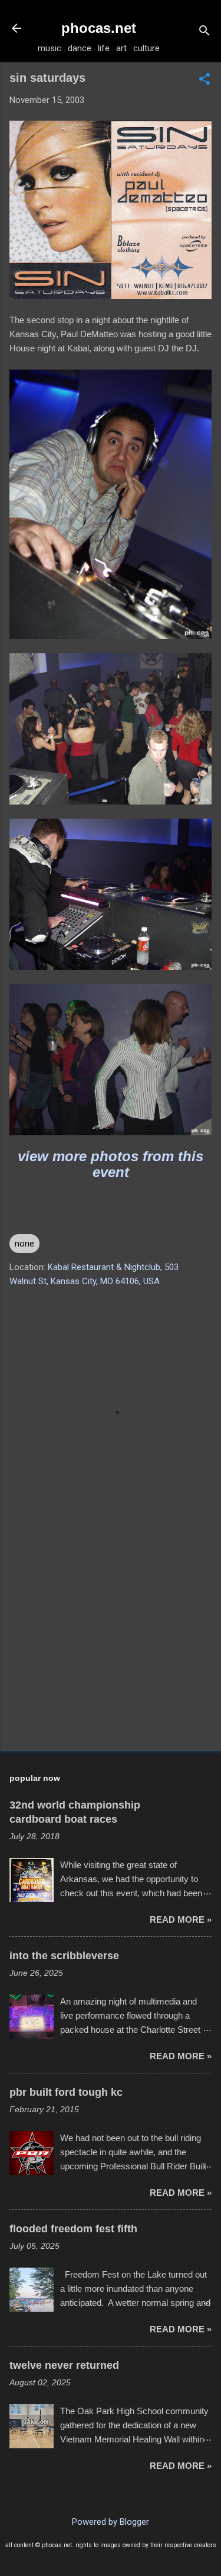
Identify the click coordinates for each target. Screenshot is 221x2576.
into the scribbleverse (64, 1956)
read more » (181, 1919)
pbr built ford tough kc (66, 2092)
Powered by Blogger (111, 2522)
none (24, 1244)
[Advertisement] (111, 1650)
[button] (204, 80)
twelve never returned (64, 2365)
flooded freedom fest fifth (73, 2229)
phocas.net (99, 28)
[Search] (204, 32)
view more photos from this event (111, 1164)
